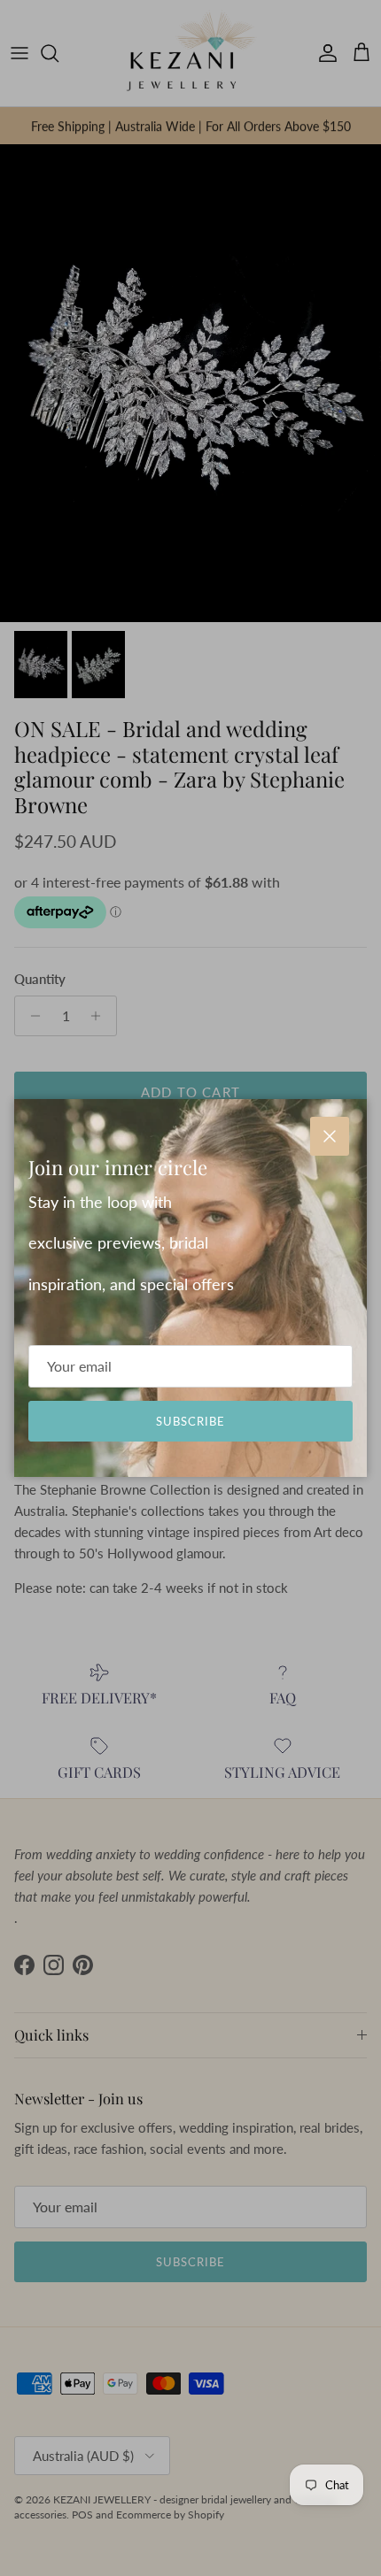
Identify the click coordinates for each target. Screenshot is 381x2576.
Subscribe (190, 1421)
